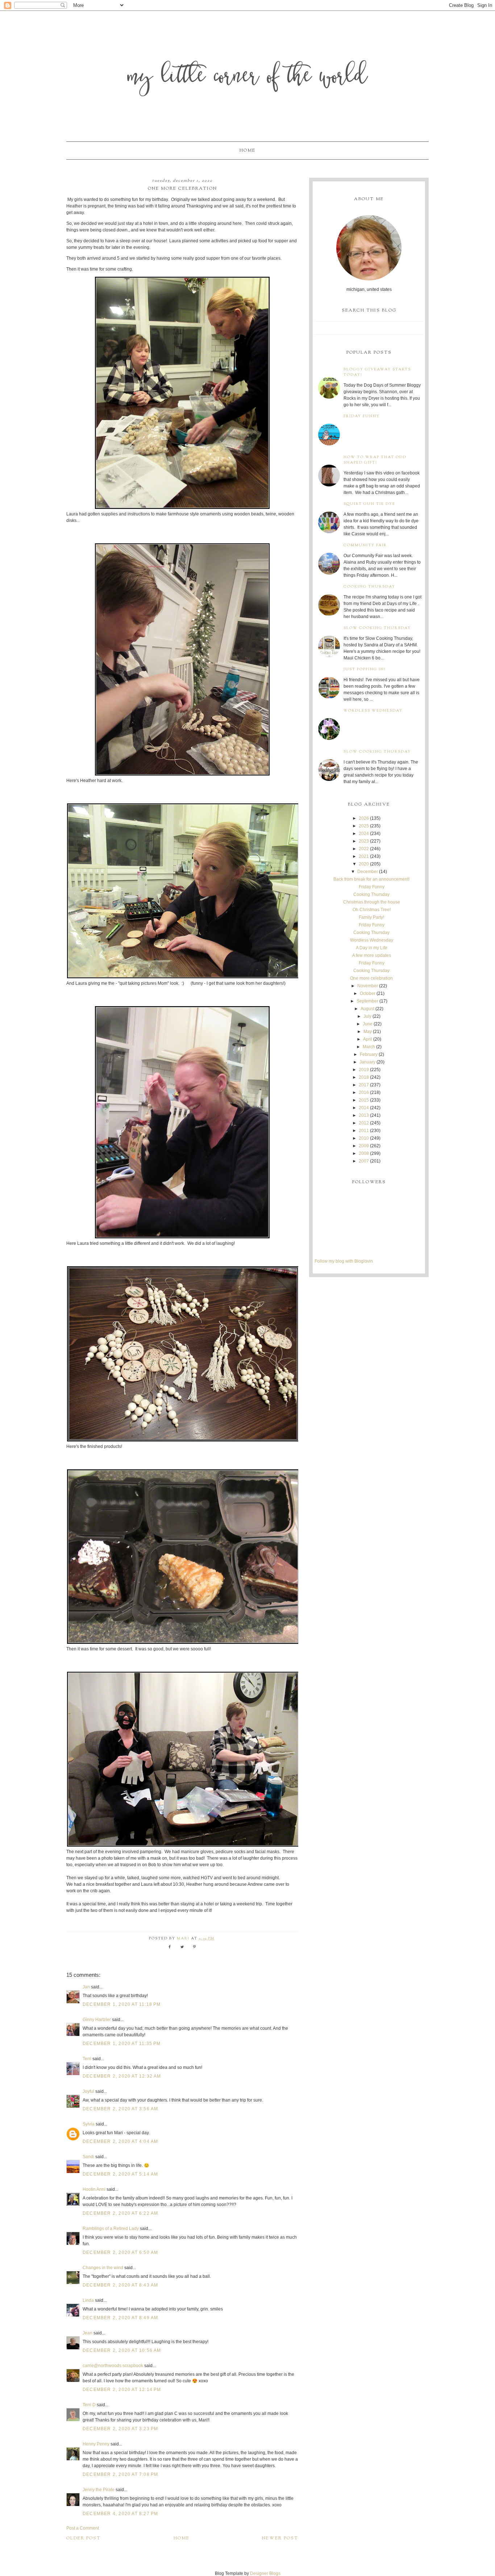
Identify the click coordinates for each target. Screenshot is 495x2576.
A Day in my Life (372, 948)
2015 (364, 1100)
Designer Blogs (265, 2573)
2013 (364, 1115)
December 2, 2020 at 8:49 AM (120, 2318)
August (367, 1009)
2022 (364, 849)
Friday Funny (362, 416)
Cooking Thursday (369, 587)
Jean (88, 2333)
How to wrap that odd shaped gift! (375, 460)
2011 (364, 1131)
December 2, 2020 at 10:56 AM (122, 2350)
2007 (364, 1161)
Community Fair (365, 545)
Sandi (88, 2157)
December (368, 872)
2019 (364, 1070)
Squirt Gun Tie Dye (369, 504)
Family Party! (371, 917)
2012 (364, 1123)
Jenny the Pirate (99, 2490)
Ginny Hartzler (97, 2020)
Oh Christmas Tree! (372, 910)
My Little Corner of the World (248, 78)
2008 (364, 1153)
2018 (364, 1077)
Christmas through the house (372, 902)
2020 (364, 864)
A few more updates (372, 955)
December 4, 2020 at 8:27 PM (120, 2514)
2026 (364, 818)
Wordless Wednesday (373, 711)
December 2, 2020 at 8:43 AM (120, 2285)
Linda (88, 2300)
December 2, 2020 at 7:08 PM (120, 2474)
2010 (364, 1138)
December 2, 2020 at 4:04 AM (120, 2141)
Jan (86, 1987)
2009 (364, 1146)
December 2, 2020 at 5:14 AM (120, 2174)
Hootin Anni (94, 2189)
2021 (364, 856)
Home (247, 151)
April (368, 1039)
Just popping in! (365, 669)
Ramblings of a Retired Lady (111, 2229)
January (367, 1062)
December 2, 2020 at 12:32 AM (122, 2076)
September (367, 1001)
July (367, 1016)
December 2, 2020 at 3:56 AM (120, 2109)
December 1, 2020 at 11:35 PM (122, 2044)
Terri (87, 2059)
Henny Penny (96, 2444)
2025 (364, 826)
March (369, 1047)
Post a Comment (83, 2528)
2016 (364, 1092)
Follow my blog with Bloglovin (344, 1261)
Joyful (88, 2091)
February (369, 1054)
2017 (364, 1085)
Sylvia (89, 2124)
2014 (364, 1108)
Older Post (84, 2538)
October (368, 993)
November (368, 986)
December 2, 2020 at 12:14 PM (122, 2390)
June (368, 1024)
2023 (364, 841)
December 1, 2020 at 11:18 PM (122, 2004)
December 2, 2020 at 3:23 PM (120, 2429)
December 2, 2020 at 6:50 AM (120, 2252)
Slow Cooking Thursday (377, 628)
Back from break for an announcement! (371, 879)
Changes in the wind (103, 2268)
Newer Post (280, 2538)
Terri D (89, 2405)
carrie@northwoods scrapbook (113, 2366)
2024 (364, 834)
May (368, 1032)
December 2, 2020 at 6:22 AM (120, 2213)
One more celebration (371, 978)
